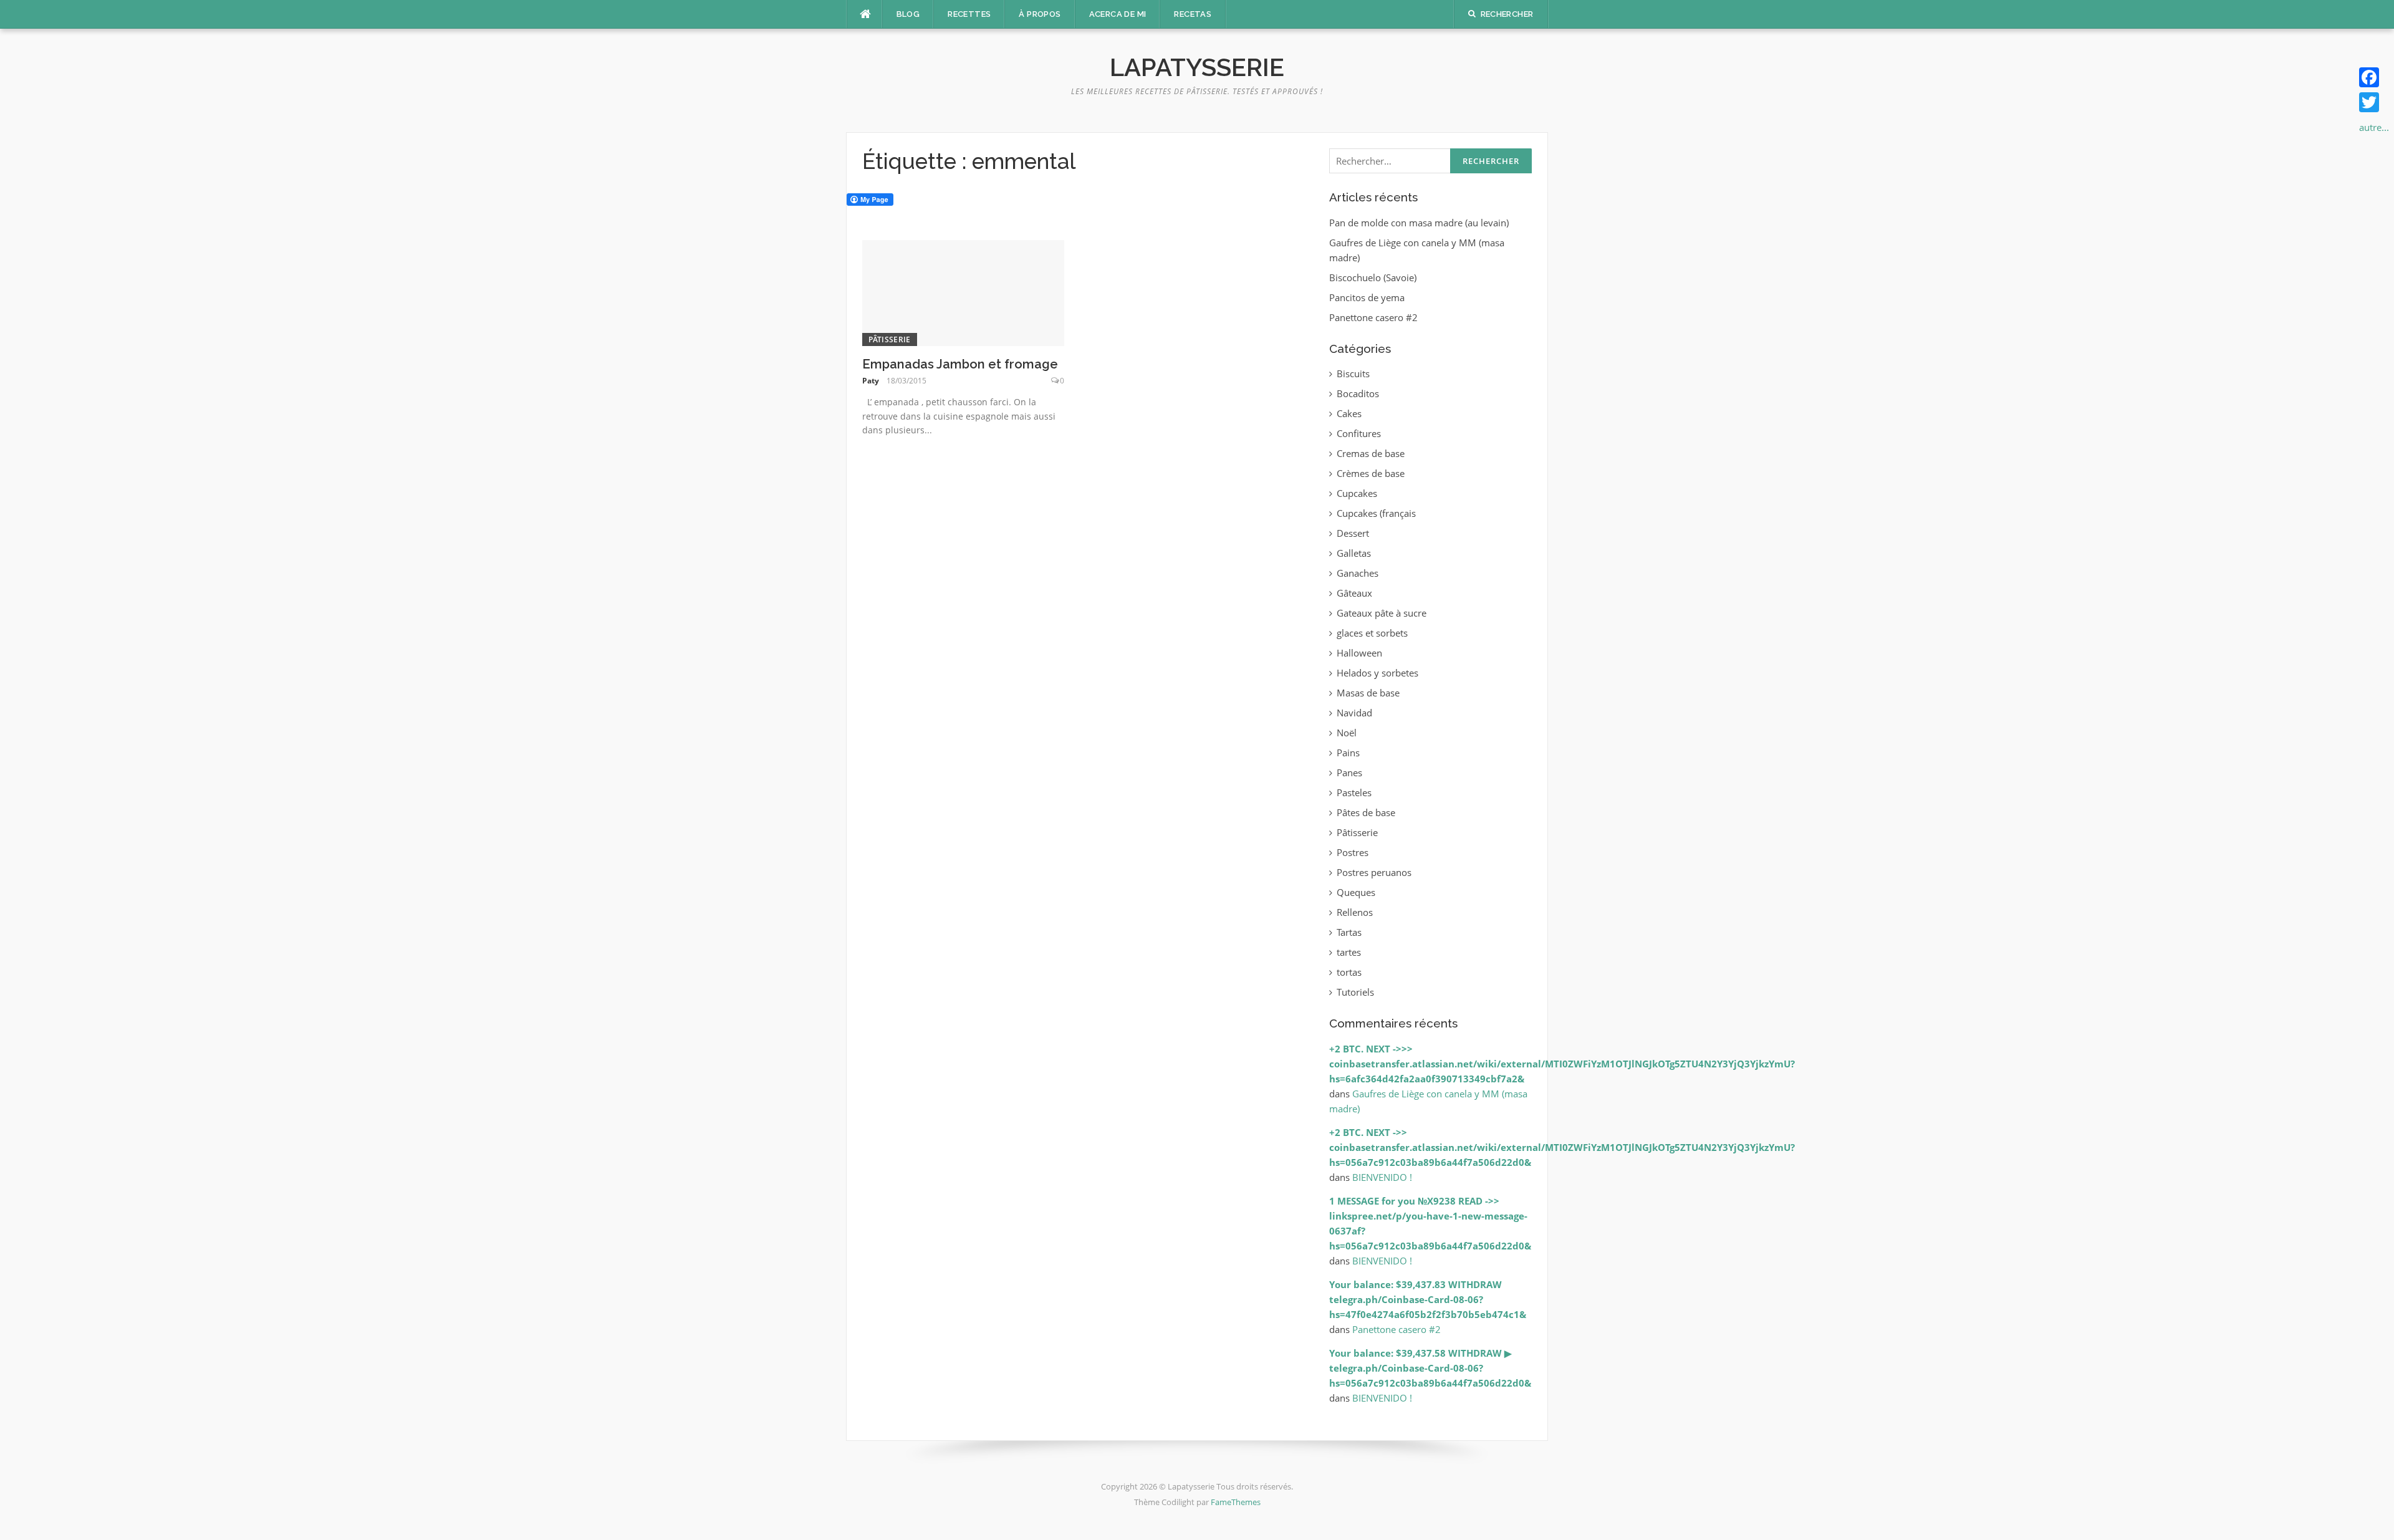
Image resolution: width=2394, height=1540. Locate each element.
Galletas (1354, 553)
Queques (1356, 892)
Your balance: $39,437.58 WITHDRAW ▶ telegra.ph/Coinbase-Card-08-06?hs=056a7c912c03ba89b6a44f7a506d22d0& (1430, 1368)
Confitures (1359, 433)
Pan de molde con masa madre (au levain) (1419, 223)
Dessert (1353, 533)
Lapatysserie (1197, 67)
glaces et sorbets (1372, 633)
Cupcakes (1357, 493)
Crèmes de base (1371, 473)
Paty (871, 381)
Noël (1347, 733)
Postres (1353, 852)
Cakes (1349, 413)
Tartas (1349, 932)
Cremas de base (1371, 453)
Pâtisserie (890, 339)
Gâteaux (1354, 593)
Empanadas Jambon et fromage (960, 364)
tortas (1349, 972)
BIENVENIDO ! (1382, 1177)
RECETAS (1193, 14)
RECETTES (969, 14)
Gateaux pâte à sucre (1382, 613)
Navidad (1354, 713)
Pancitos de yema (1367, 297)
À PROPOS (1040, 14)
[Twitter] (2374, 102)
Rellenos (1355, 912)
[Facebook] (2374, 77)
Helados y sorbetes (1377, 673)
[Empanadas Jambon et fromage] (964, 292)
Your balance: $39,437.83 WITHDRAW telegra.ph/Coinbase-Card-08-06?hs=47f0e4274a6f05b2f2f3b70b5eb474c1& (1428, 1299)
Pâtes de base (1366, 812)
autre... (2374, 127)
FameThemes (1236, 1502)
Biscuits (1353, 373)
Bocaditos (1358, 393)
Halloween (1359, 653)
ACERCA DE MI (1118, 14)
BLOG (908, 14)
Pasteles (1354, 792)
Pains (1348, 753)
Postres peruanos (1374, 872)
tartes (1349, 952)
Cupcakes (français (1376, 513)
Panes (1349, 772)
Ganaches (1358, 573)
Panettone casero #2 (1373, 317)
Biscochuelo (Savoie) (1373, 277)
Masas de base (1368, 693)
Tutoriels (1355, 992)
